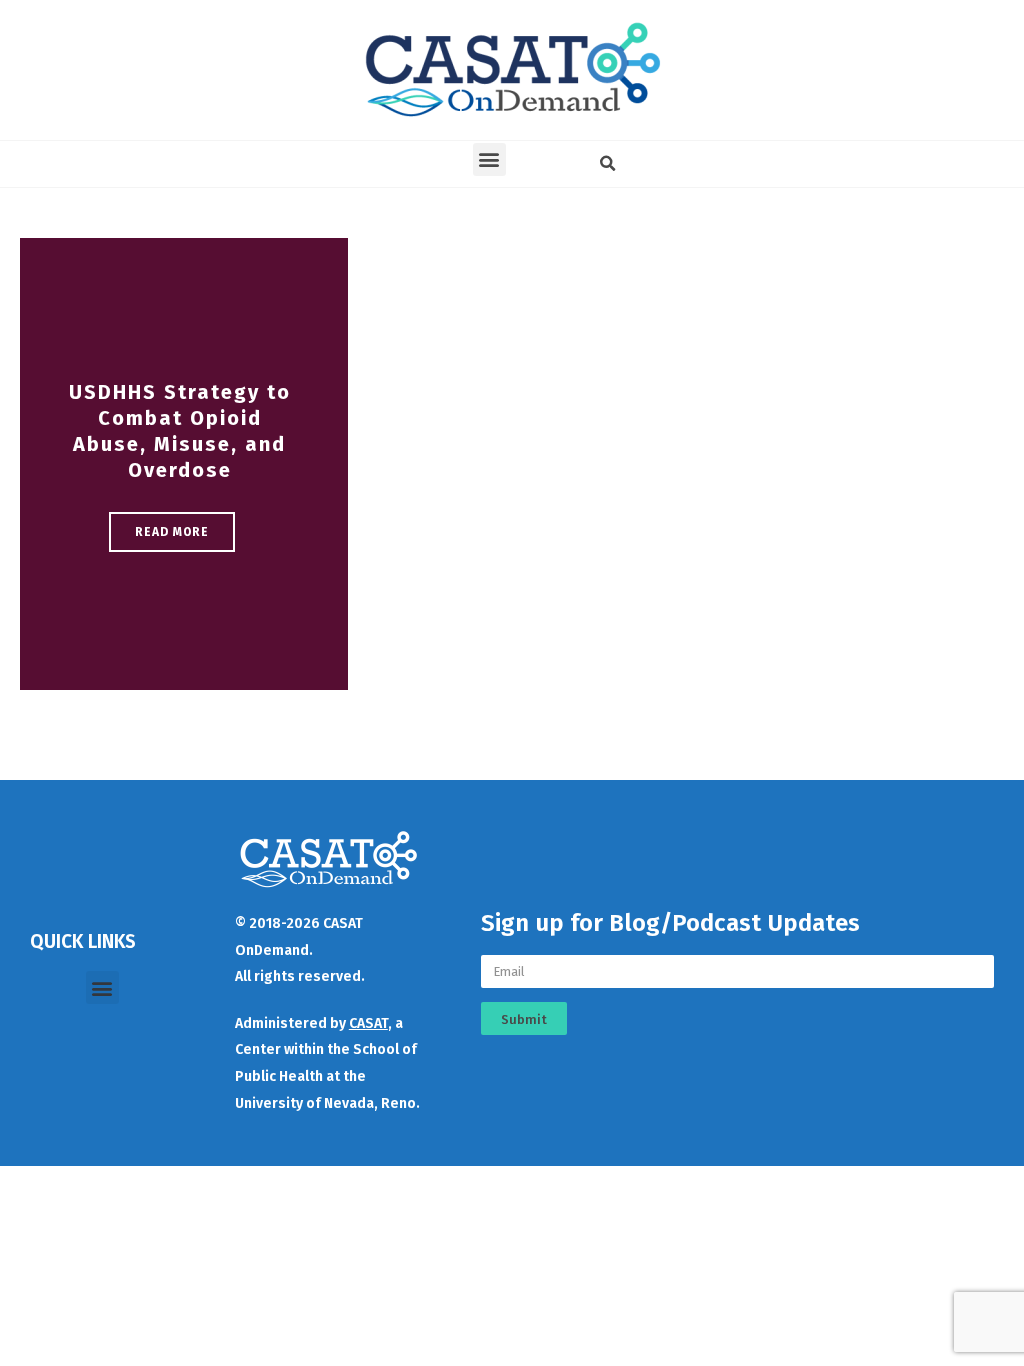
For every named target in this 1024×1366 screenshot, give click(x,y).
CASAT (368, 1023)
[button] (489, 159)
